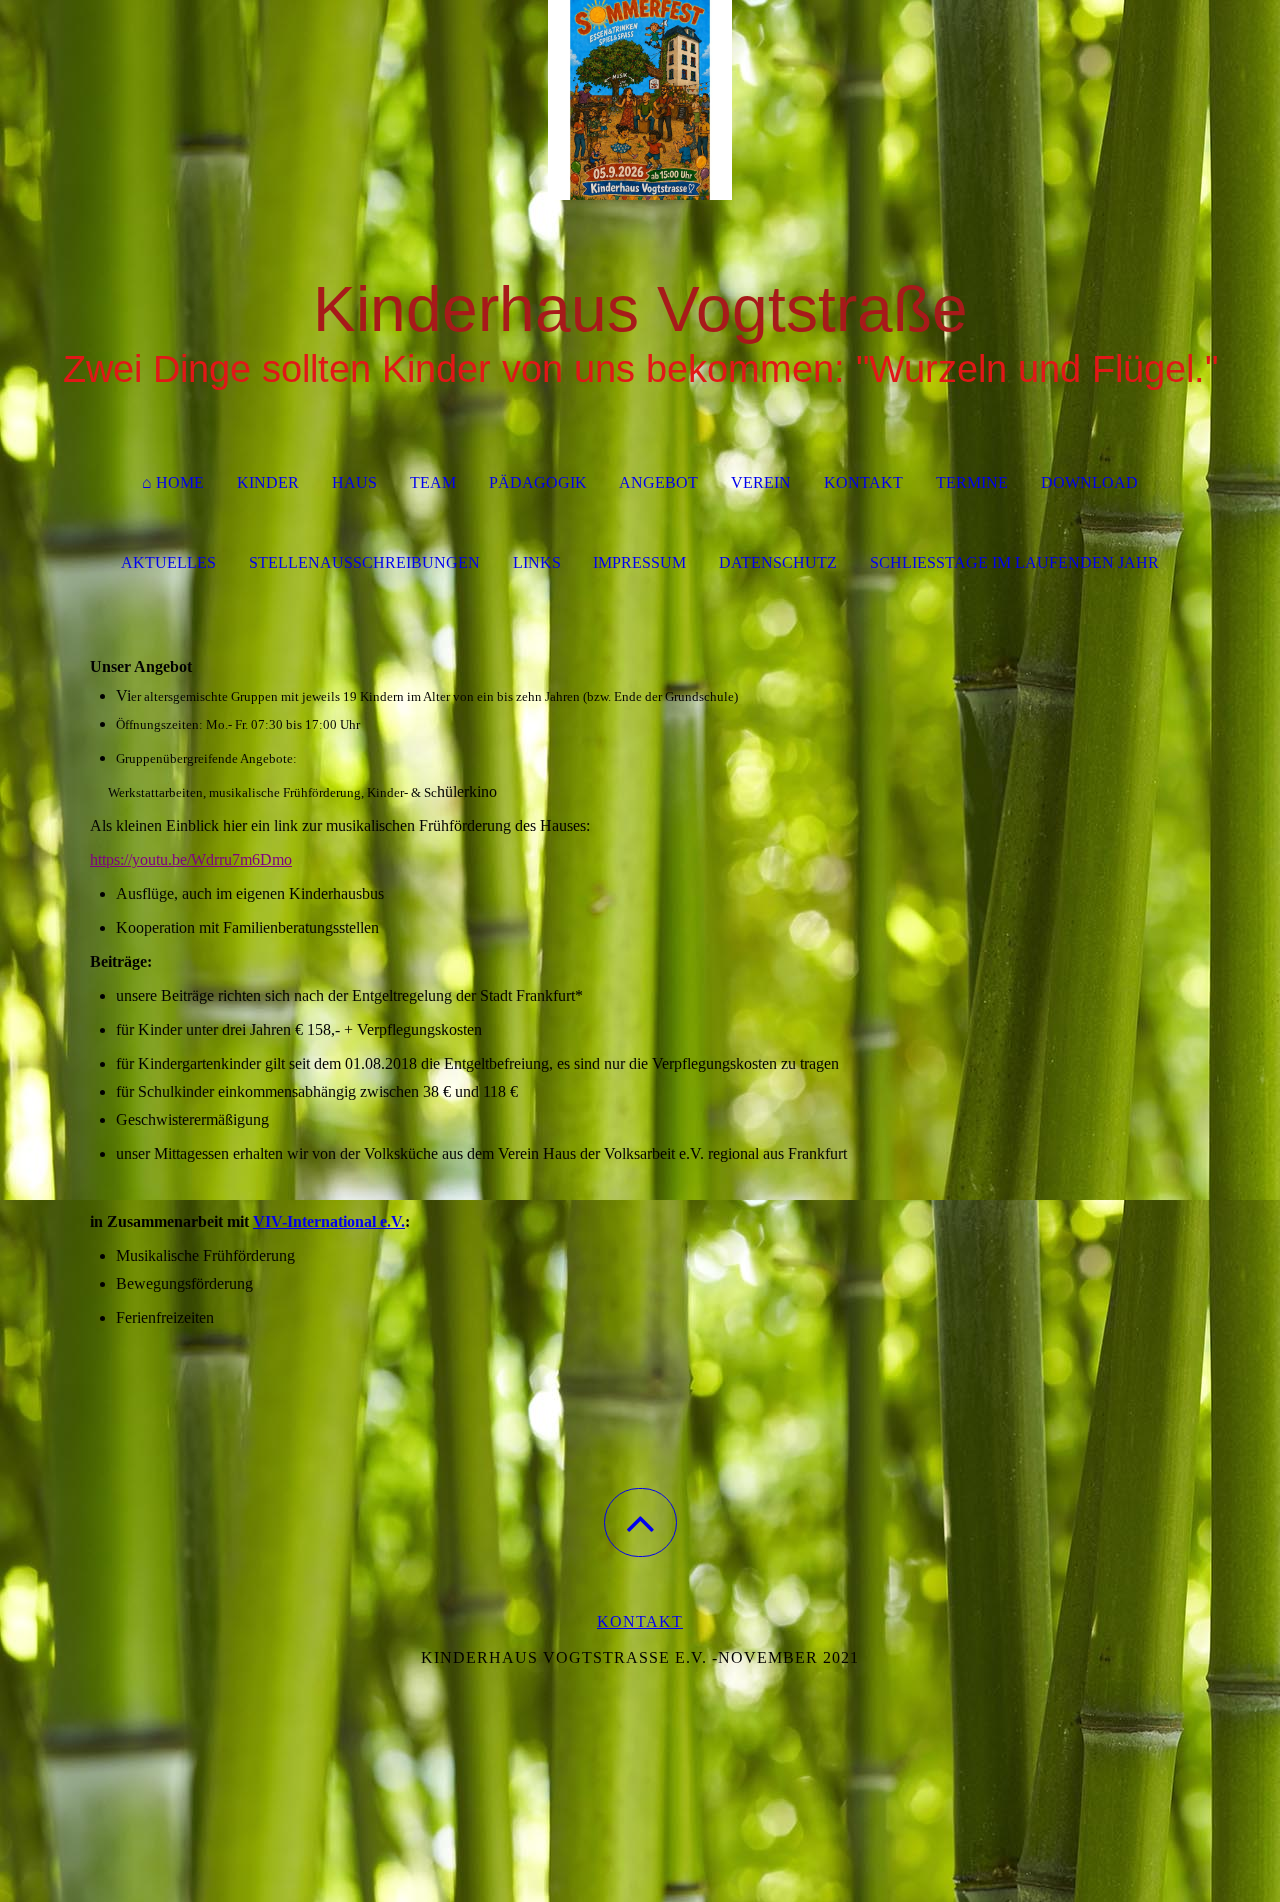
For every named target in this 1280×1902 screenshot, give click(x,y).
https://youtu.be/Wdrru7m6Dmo (191, 859)
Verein (761, 482)
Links (537, 562)
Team (433, 482)
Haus (354, 482)
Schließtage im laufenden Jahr (1014, 562)
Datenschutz (778, 562)
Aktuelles (168, 562)
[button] (640, 1522)
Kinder (268, 482)
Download (1089, 482)
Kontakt (863, 482)
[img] (640, 100)
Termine (972, 482)
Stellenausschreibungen (364, 562)
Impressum (639, 562)
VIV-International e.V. (329, 1221)
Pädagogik (538, 482)
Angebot (658, 482)
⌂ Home (173, 482)
